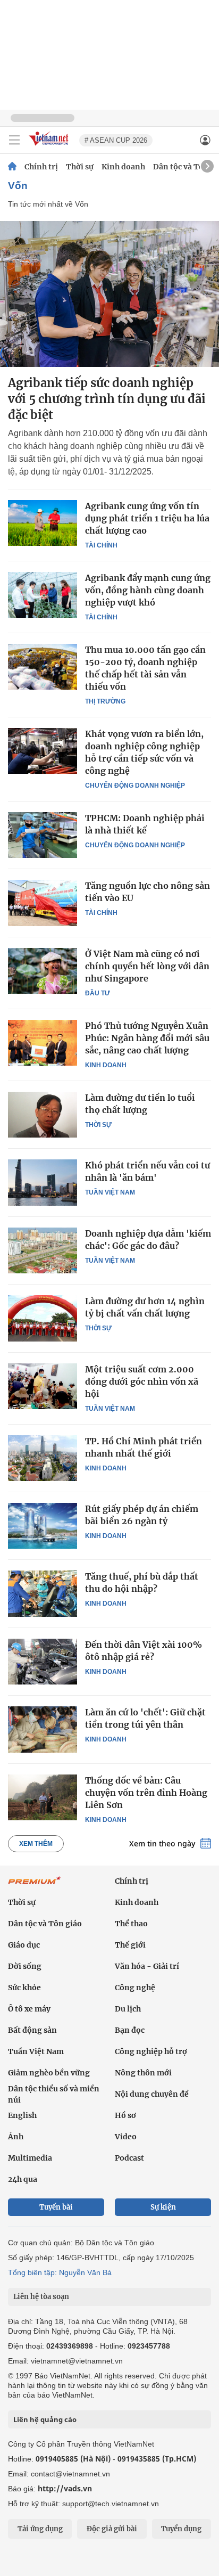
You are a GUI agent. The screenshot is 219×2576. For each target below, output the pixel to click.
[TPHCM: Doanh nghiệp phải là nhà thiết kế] (43, 835)
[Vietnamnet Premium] (35, 1886)
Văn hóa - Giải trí (147, 1966)
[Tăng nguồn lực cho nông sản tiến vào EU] (43, 903)
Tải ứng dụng (40, 2529)
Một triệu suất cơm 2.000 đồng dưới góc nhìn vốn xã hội (142, 1381)
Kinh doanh (123, 167)
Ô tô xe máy (29, 2009)
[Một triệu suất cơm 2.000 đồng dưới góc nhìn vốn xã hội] (43, 1386)
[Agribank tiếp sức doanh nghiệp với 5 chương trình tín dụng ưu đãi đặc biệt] (109, 294)
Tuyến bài (56, 2207)
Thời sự (80, 167)
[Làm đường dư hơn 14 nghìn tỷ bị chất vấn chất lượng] (43, 1318)
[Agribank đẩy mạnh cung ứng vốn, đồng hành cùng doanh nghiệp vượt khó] (43, 595)
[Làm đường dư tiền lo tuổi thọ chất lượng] (43, 1115)
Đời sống (25, 1966)
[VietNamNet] (12, 167)
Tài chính (101, 545)
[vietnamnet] (50, 146)
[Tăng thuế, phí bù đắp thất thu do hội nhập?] (43, 1593)
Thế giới (130, 1945)
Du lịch (128, 2009)
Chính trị (41, 167)
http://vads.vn (65, 2488)
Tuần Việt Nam (110, 1192)
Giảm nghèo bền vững (49, 2073)
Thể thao (131, 1924)
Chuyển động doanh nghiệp (135, 786)
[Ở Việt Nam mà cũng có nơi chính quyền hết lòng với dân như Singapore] (43, 971)
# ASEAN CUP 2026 (116, 140)
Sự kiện (163, 2207)
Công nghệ (135, 1988)
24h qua (23, 2179)
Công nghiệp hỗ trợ (151, 2051)
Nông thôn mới (143, 2073)
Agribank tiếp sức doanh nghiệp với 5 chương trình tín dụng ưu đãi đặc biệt (107, 399)
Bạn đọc (130, 2030)
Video (126, 2137)
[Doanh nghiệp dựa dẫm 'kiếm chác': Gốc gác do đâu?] (43, 1250)
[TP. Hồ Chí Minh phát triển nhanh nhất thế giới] (43, 1458)
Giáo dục (24, 1945)
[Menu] (14, 140)
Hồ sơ (125, 2115)
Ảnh (16, 2137)
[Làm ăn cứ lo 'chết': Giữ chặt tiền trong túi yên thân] (43, 1729)
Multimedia (30, 2158)
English (22, 2115)
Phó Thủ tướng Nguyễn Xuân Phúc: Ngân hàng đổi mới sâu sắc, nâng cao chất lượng (147, 1038)
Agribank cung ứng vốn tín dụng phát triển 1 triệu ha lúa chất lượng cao (147, 518)
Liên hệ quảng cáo (45, 2419)
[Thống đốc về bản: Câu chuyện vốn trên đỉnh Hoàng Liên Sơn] (43, 1797)
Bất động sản (32, 2030)
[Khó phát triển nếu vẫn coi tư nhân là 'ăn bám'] (43, 1182)
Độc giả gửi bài (112, 2529)
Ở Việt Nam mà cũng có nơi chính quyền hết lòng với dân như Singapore (147, 966)
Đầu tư (98, 993)
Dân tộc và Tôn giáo (45, 1924)
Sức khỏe (24, 1988)
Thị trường (105, 701)
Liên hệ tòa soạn (41, 2297)
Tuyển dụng (181, 2529)
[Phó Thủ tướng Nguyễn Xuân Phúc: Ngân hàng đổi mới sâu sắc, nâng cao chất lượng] (43, 1043)
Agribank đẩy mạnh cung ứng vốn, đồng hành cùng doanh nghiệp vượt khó (148, 590)
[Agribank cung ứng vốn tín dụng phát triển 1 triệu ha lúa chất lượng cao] (43, 523)
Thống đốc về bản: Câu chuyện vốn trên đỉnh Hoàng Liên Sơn (146, 1793)
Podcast (129, 2158)
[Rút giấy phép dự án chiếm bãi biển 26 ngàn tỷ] (43, 1526)
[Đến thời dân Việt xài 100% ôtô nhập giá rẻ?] (43, 1662)
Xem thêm (36, 1844)
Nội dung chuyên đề (152, 2094)
